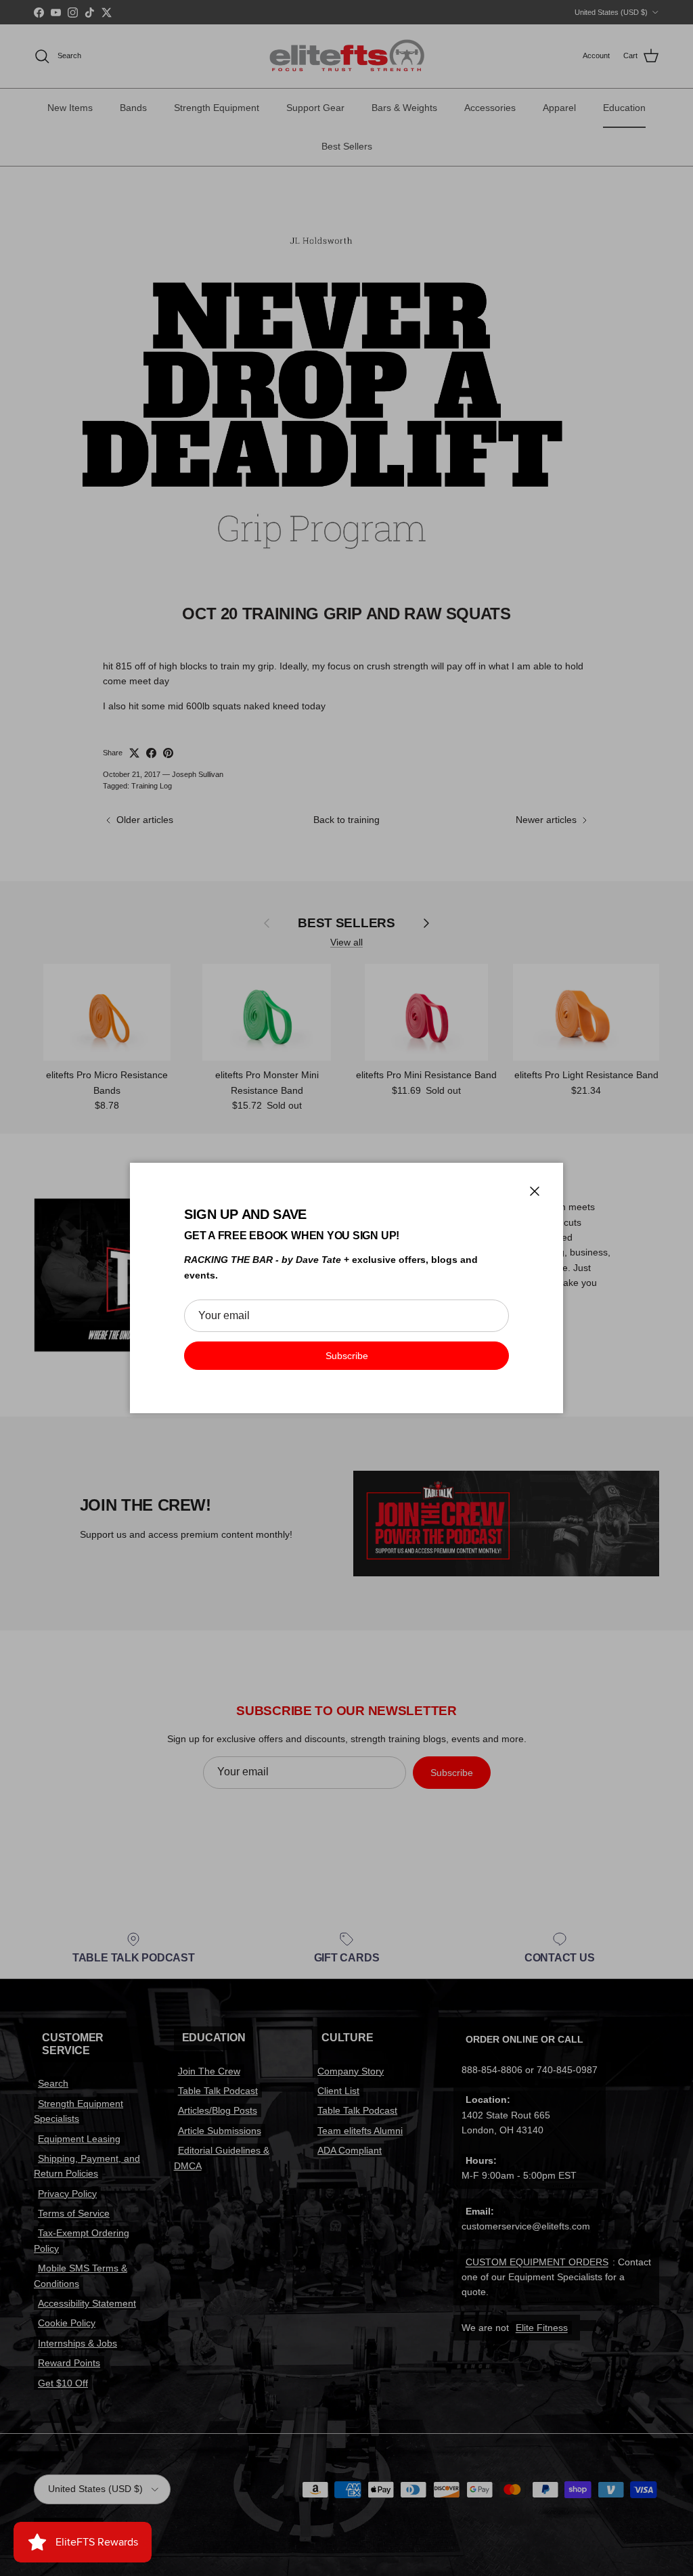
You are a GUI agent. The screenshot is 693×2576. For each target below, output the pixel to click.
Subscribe (347, 1356)
